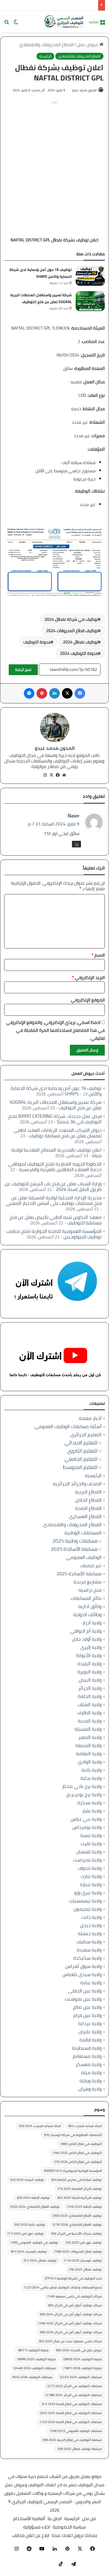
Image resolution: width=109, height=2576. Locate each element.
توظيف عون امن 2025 (84, 2242)
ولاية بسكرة (90, 1803)
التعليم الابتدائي (81, 1443)
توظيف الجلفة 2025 (84, 2207)
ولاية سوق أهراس (83, 1966)
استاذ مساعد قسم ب (85, 2126)
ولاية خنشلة (90, 1933)
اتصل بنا (55, 2518)
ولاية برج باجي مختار (82, 1786)
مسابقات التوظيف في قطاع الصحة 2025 (71, 2422)
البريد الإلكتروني (88, 977)
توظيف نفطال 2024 (81, 642)
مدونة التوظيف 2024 (79, 653)
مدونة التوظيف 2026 (83, 2368)
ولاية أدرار (92, 1623)
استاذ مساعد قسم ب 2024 (40, 2126)
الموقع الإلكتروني (88, 1000)
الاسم (98, 955)
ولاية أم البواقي (86, 1631)
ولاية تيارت (91, 1876)
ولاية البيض (90, 1680)
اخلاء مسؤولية (37, 2527)
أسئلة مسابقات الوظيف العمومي (68, 1426)
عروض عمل (88, 45)
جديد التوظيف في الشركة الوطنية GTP (73, 2278)
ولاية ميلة (91, 2072)
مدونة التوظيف (37, 642)
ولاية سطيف (89, 1942)
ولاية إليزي (91, 1647)
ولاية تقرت (91, 1843)
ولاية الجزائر (90, 1688)
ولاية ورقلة (91, 2081)
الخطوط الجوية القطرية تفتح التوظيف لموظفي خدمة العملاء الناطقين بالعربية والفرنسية (55, 1167)
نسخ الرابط (23, 670)
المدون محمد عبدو (84, 90)
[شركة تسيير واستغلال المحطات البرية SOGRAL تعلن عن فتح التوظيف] (90, 301)
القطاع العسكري (85, 1516)
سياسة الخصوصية (69, 2527)
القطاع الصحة (88, 1508)
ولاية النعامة (89, 1754)
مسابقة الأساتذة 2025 (74, 1549)
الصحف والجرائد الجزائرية (77, 1484)
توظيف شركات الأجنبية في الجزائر (76, 2233)
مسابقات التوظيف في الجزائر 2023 (75, 2386)
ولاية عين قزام (87, 2015)
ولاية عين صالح (87, 2007)
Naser (74, 816)
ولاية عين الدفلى (85, 1991)
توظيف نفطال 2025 (85, 2269)
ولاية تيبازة (91, 1884)
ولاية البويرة (90, 1672)
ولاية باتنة (92, 1770)
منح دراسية (90, 1590)
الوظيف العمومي (84, 1557)
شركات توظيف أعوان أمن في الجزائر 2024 (71, 2314)
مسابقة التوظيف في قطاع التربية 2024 (72, 2440)
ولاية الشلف (90, 1704)
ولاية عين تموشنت (83, 1999)
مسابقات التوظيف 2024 (35, 2368)
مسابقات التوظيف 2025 (81, 2377)
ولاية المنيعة (88, 1745)
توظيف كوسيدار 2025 (83, 2260)
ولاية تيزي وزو (88, 1893)
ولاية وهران (90, 2089)
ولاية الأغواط (89, 1655)
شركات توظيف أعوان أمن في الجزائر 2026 (71, 2332)
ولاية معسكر (89, 2064)
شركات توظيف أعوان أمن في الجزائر (75, 2305)
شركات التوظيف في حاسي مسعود (75, 2296)
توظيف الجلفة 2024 (33, 2198)
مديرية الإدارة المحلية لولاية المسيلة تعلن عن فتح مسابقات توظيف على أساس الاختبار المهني (54, 1200)
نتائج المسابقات (86, 1598)
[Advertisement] (54, 161)
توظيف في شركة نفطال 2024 (71, 619)
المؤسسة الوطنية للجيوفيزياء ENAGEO (73, 2171)
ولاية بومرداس (87, 1827)
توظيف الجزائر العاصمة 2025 (80, 2189)
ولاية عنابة (91, 1983)
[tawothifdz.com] (64, 22)
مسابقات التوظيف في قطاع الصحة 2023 (72, 2404)
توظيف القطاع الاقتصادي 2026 (77, 2224)
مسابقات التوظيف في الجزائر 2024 (74, 2395)
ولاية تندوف (90, 1868)
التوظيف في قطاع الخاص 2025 (77, 2153)
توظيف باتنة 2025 (30, 2224)
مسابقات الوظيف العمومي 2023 (76, 2431)
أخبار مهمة (90, 1418)
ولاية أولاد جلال (87, 1639)
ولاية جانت (91, 1917)
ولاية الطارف (89, 1713)
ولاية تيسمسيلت (85, 1901)
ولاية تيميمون (88, 1909)
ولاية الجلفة (90, 1696)
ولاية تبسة (91, 1835)
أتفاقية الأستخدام (29, 2518)
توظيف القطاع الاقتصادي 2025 (77, 2215)
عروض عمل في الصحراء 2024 (79, 2350)
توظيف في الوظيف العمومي (34, 2242)
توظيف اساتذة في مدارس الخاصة (77, 2180)
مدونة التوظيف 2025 (37, 2359)
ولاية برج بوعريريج (84, 1794)
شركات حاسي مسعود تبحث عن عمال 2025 (70, 2341)
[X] (51, 775)
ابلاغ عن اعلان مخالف (31, 2535)
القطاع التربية (88, 1492)
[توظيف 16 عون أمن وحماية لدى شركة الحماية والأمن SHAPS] (90, 276)
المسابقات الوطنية (83, 1533)
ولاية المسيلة (88, 1729)
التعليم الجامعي (81, 1459)
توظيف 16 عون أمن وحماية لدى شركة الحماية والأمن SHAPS (40, 273)
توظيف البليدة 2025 (27, 2180)
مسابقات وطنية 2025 (75, 1541)
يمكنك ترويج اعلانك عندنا (74, 2535)
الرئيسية (45, 56)
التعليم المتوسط (80, 1467)
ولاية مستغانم (87, 2056)
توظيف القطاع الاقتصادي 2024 (35, 2207)
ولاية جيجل (91, 1925)
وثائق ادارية (90, 1606)
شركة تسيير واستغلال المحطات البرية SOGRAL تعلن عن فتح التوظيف (41, 298)
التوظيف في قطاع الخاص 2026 (78, 2162)
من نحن (89, 2518)
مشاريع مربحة (88, 1582)
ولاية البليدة (90, 1664)
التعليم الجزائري (86, 1435)
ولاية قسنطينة (87, 2048)
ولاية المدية (90, 1721)
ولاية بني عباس (86, 1819)
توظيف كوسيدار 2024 (29, 2251)
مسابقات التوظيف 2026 (32, 2377)
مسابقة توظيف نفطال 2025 (80, 2449)
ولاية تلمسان (89, 1852)
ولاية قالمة (90, 2040)
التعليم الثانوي (83, 1451)
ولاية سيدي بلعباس (82, 1974)
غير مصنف (91, 1565)
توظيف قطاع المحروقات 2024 (72, 631)
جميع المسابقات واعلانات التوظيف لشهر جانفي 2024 (63, 2287)
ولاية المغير (90, 1737)
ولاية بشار (92, 1811)
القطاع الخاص (88, 1500)
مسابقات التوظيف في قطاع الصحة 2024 (71, 2413)
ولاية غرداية (90, 2023)
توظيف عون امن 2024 (26, 2233)
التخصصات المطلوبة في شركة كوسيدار (73, 2135)
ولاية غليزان (90, 2032)
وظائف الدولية (87, 1614)
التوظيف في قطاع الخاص (81, 2144)
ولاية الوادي (90, 1762)
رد (76, 844)
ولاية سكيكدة (87, 1958)
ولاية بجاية (91, 1778)
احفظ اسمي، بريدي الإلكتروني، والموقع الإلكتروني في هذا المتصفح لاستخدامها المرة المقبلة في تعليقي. (55, 1030)
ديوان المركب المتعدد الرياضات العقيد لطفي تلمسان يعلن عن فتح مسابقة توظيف (58, 1133)
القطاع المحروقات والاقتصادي (46, 45)
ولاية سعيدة (89, 1950)
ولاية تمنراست (87, 1860)
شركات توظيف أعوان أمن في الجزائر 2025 (70, 2323)
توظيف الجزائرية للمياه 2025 (80, 2198)
